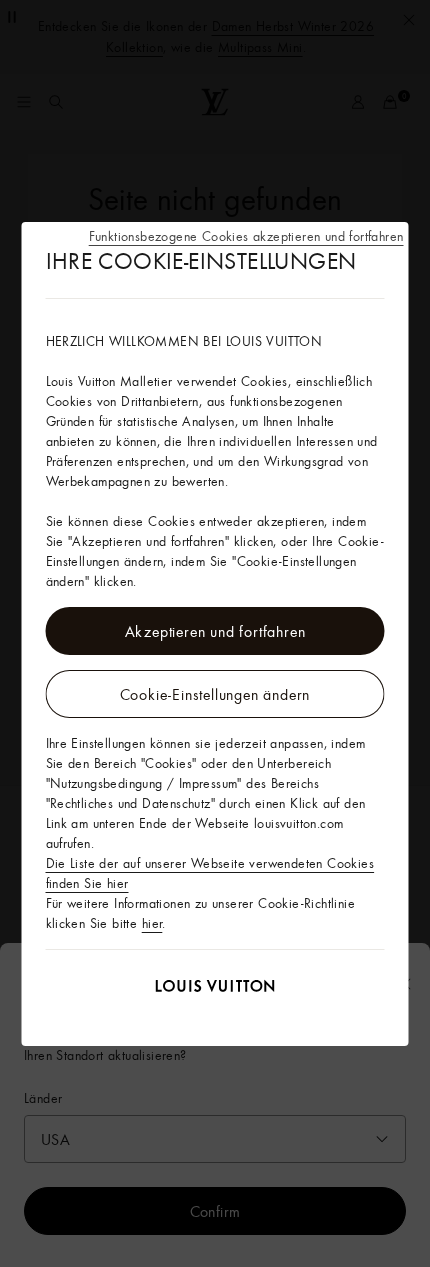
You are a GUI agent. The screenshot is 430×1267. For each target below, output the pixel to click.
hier (152, 923)
